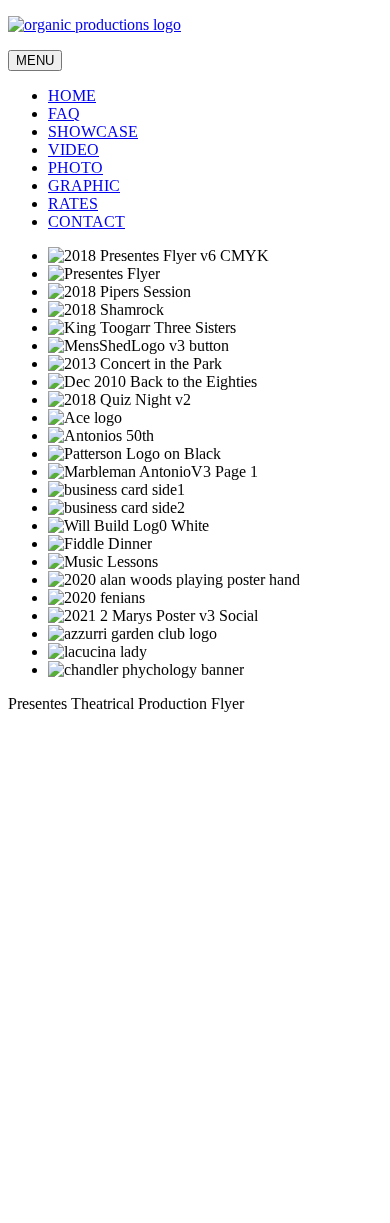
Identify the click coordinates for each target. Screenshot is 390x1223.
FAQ (64, 113)
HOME (72, 95)
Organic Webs (53, 1205)
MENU (35, 60)
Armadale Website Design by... (106, 1187)
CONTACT (86, 221)
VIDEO (73, 149)
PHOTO (75, 167)
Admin (30, 1169)
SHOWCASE (93, 131)
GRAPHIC (84, 185)
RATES (73, 203)
